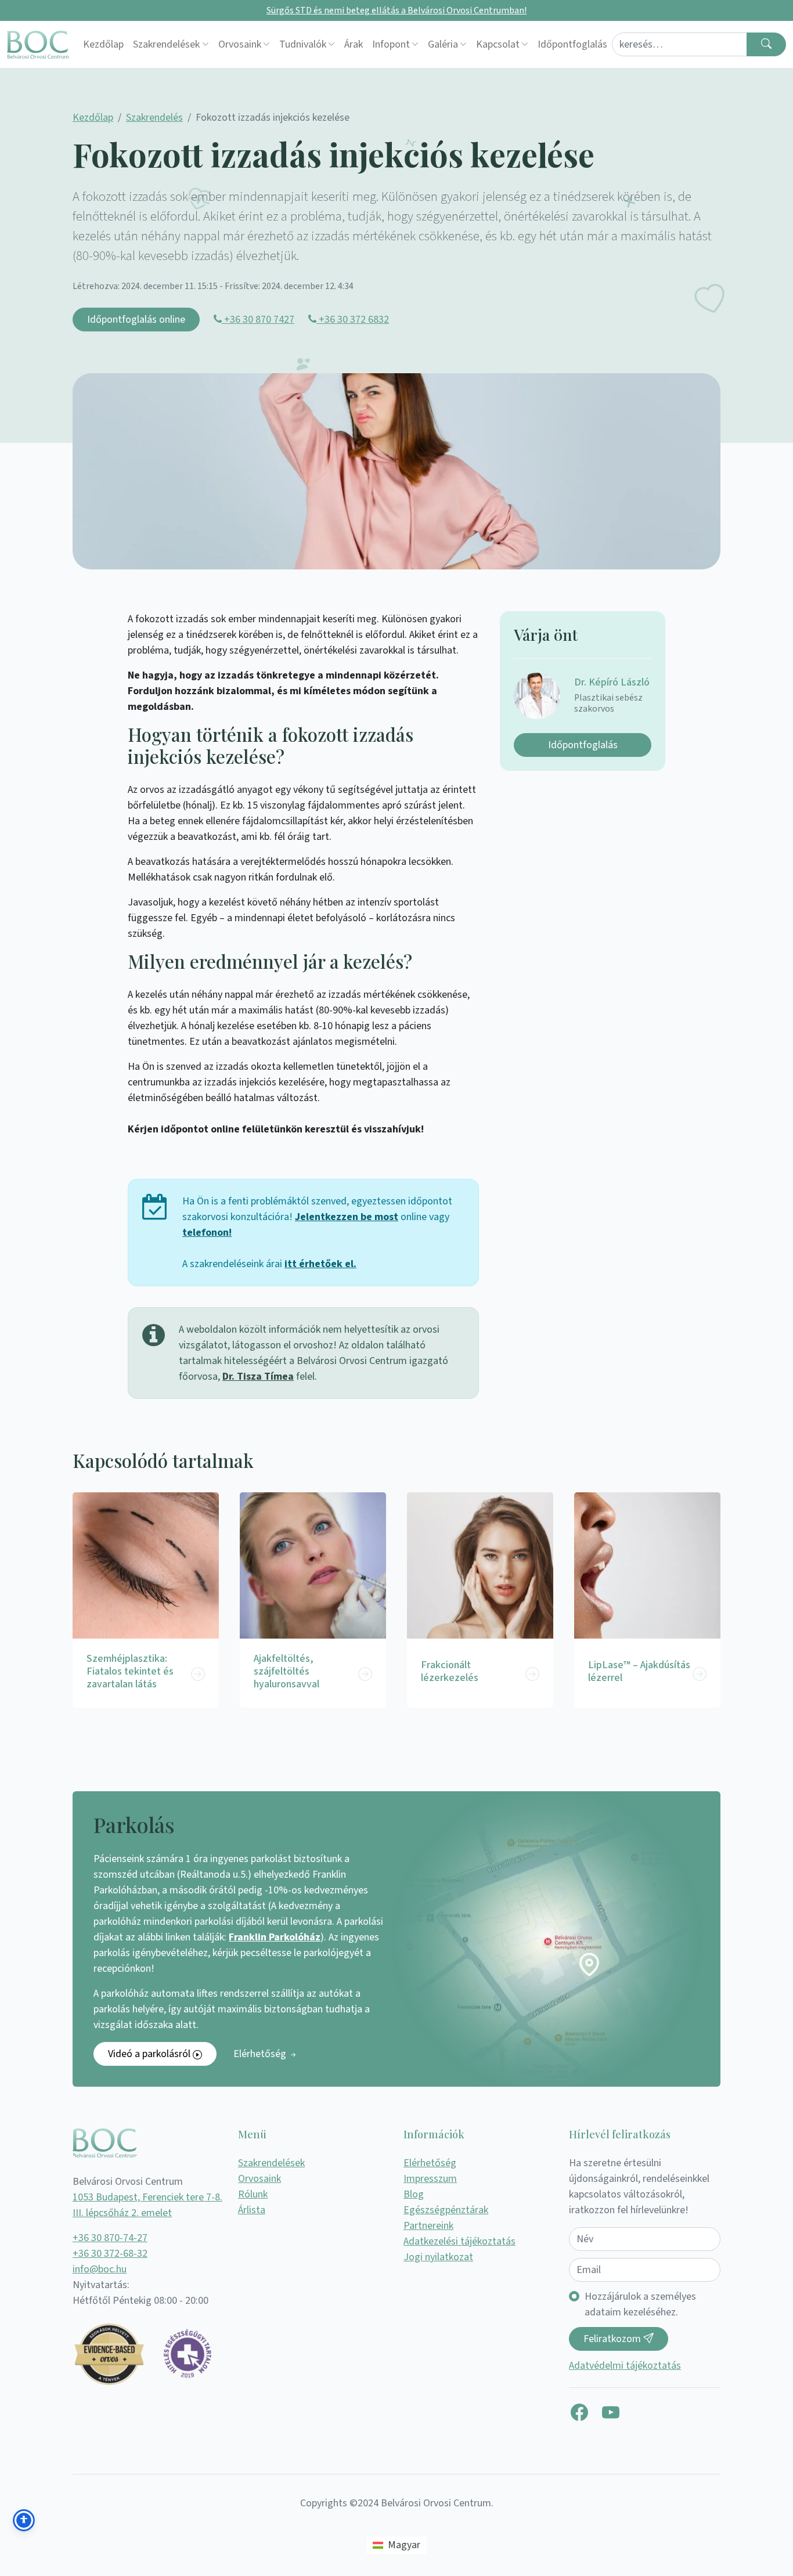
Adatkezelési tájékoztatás (459, 2241)
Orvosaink (240, 44)
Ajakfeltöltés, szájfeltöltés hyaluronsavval (286, 1671)
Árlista (252, 2210)
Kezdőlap (103, 44)
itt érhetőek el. (320, 1264)
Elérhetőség (261, 2054)
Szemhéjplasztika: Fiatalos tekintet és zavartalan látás (130, 1671)
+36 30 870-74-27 (110, 2238)
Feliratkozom (613, 2339)
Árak (354, 44)
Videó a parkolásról (150, 2054)
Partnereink (428, 2226)
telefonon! (207, 1233)
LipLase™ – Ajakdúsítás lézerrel (639, 1671)
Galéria (443, 44)
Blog (414, 2194)
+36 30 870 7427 (258, 320)
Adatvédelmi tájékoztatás (625, 2366)
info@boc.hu (100, 2269)
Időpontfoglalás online (136, 320)
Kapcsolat (498, 44)
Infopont (391, 44)
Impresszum (430, 2179)
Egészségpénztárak (446, 2210)
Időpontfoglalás (572, 44)
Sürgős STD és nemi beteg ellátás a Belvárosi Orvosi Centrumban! (396, 10)
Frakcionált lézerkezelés (450, 1671)
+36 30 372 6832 (353, 320)
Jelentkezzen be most (347, 1217)
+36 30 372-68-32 (110, 2254)
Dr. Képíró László (612, 682)
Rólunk (253, 2194)
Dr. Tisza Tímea (258, 1377)
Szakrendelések (166, 44)
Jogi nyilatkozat (438, 2257)
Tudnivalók (303, 44)
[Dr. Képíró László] (544, 696)
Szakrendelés (154, 118)
